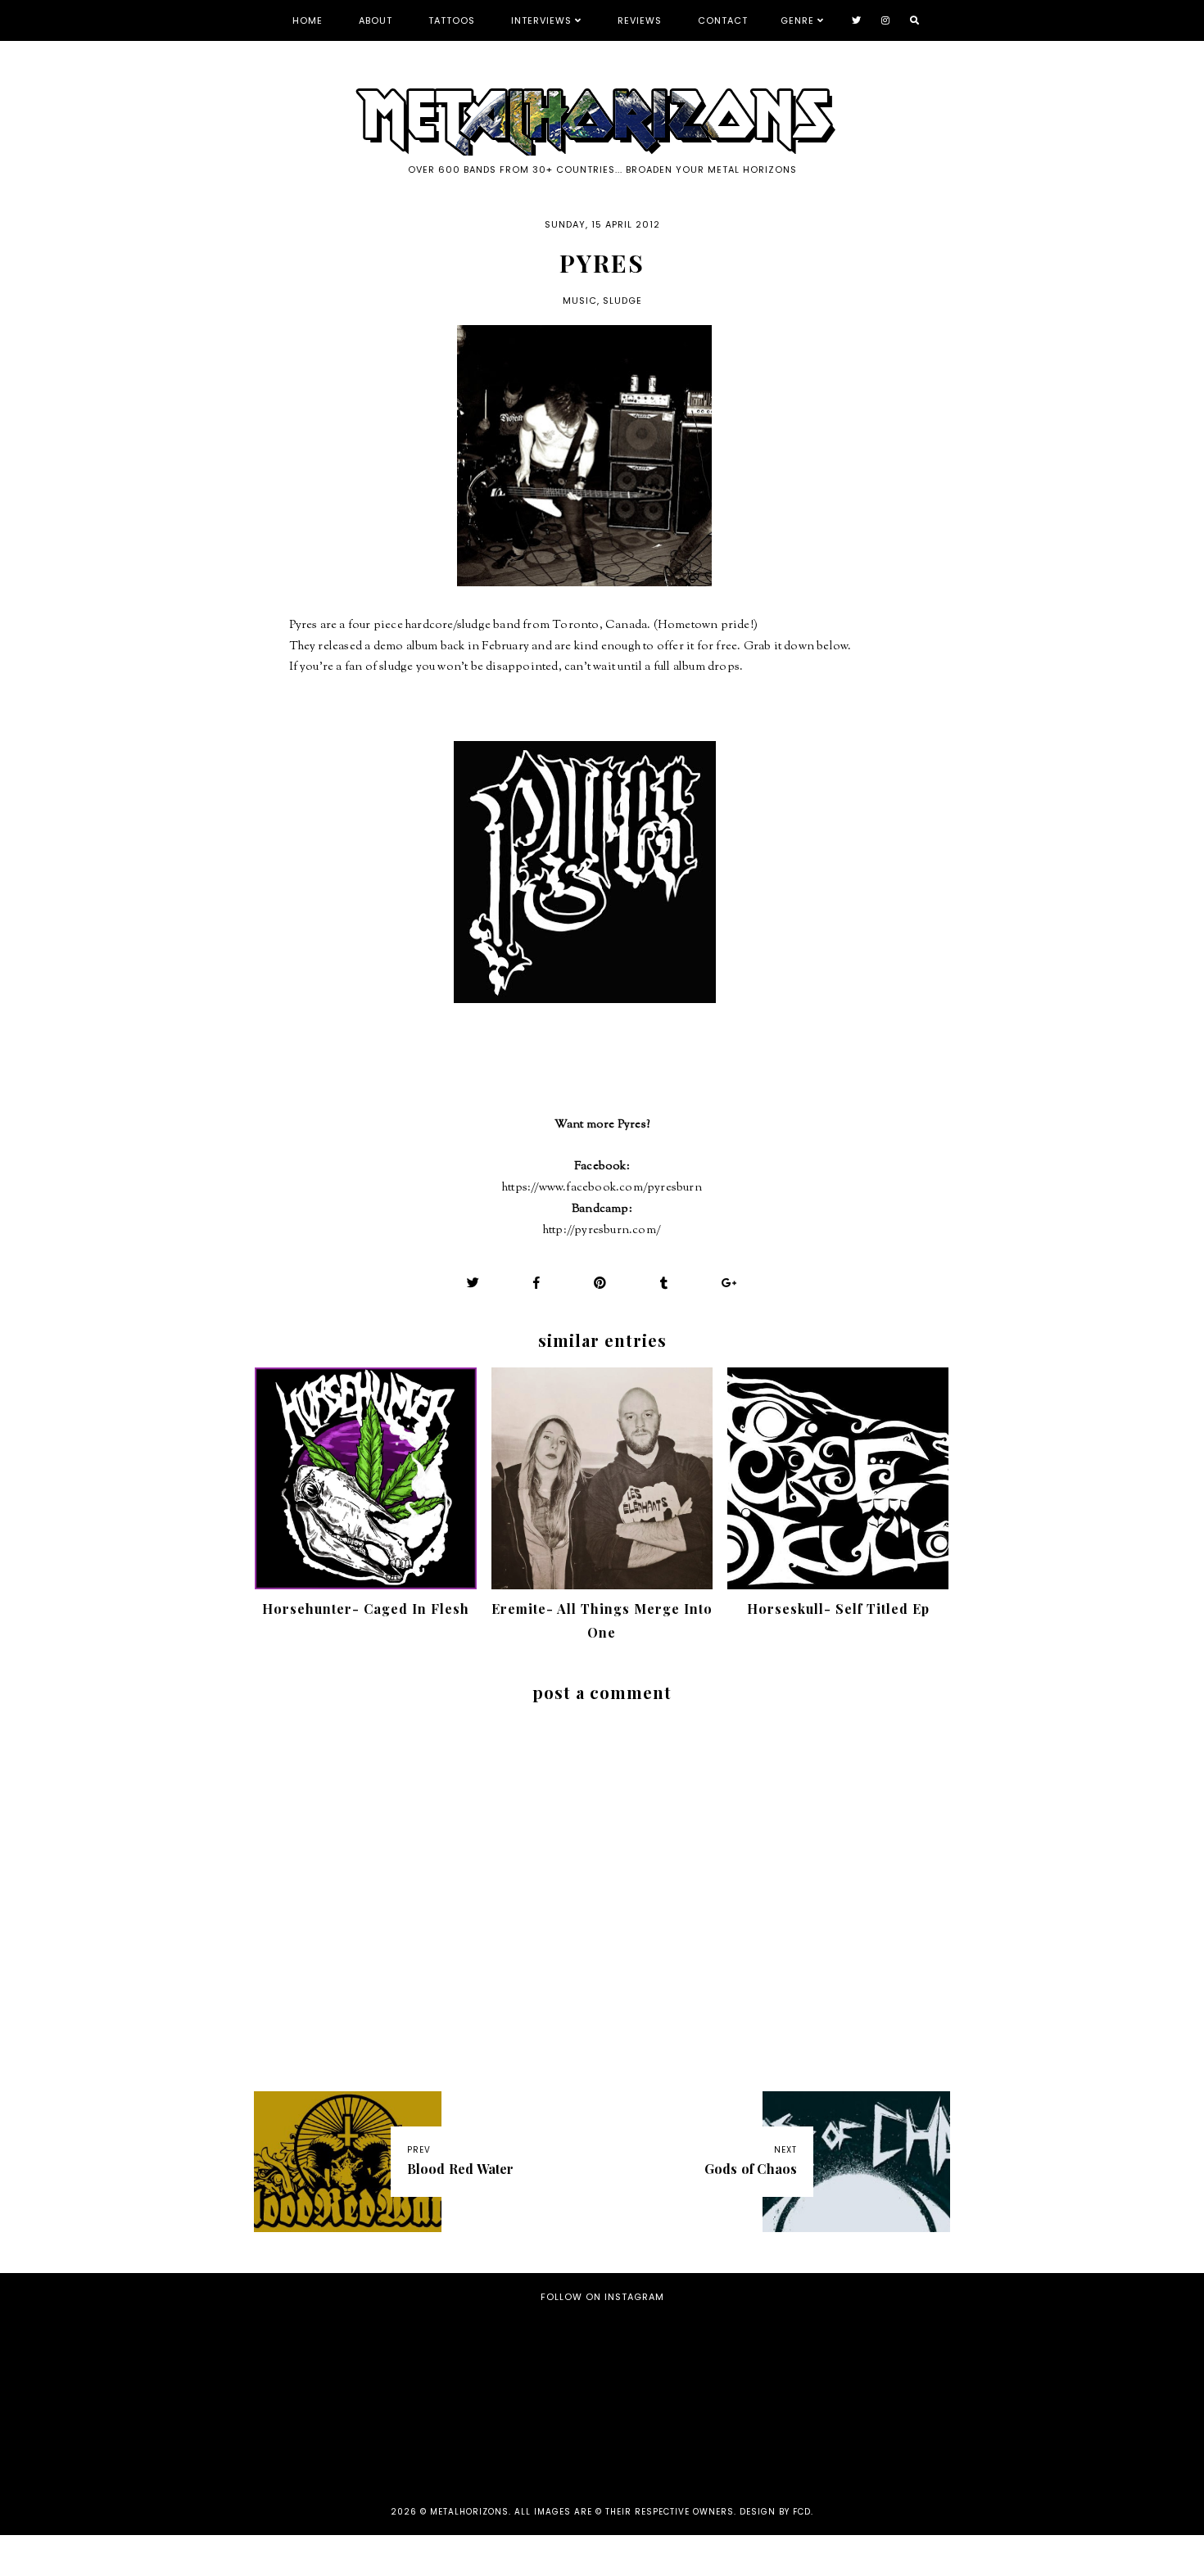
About (376, 20)
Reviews (640, 20)
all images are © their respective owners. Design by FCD (663, 2512)
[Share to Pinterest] (600, 1283)
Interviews (541, 20)
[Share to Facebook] (537, 1283)
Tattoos (452, 20)
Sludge (622, 301)
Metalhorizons (469, 2512)
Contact (723, 20)
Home (308, 20)
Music (580, 301)
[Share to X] (473, 1283)
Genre (797, 20)
